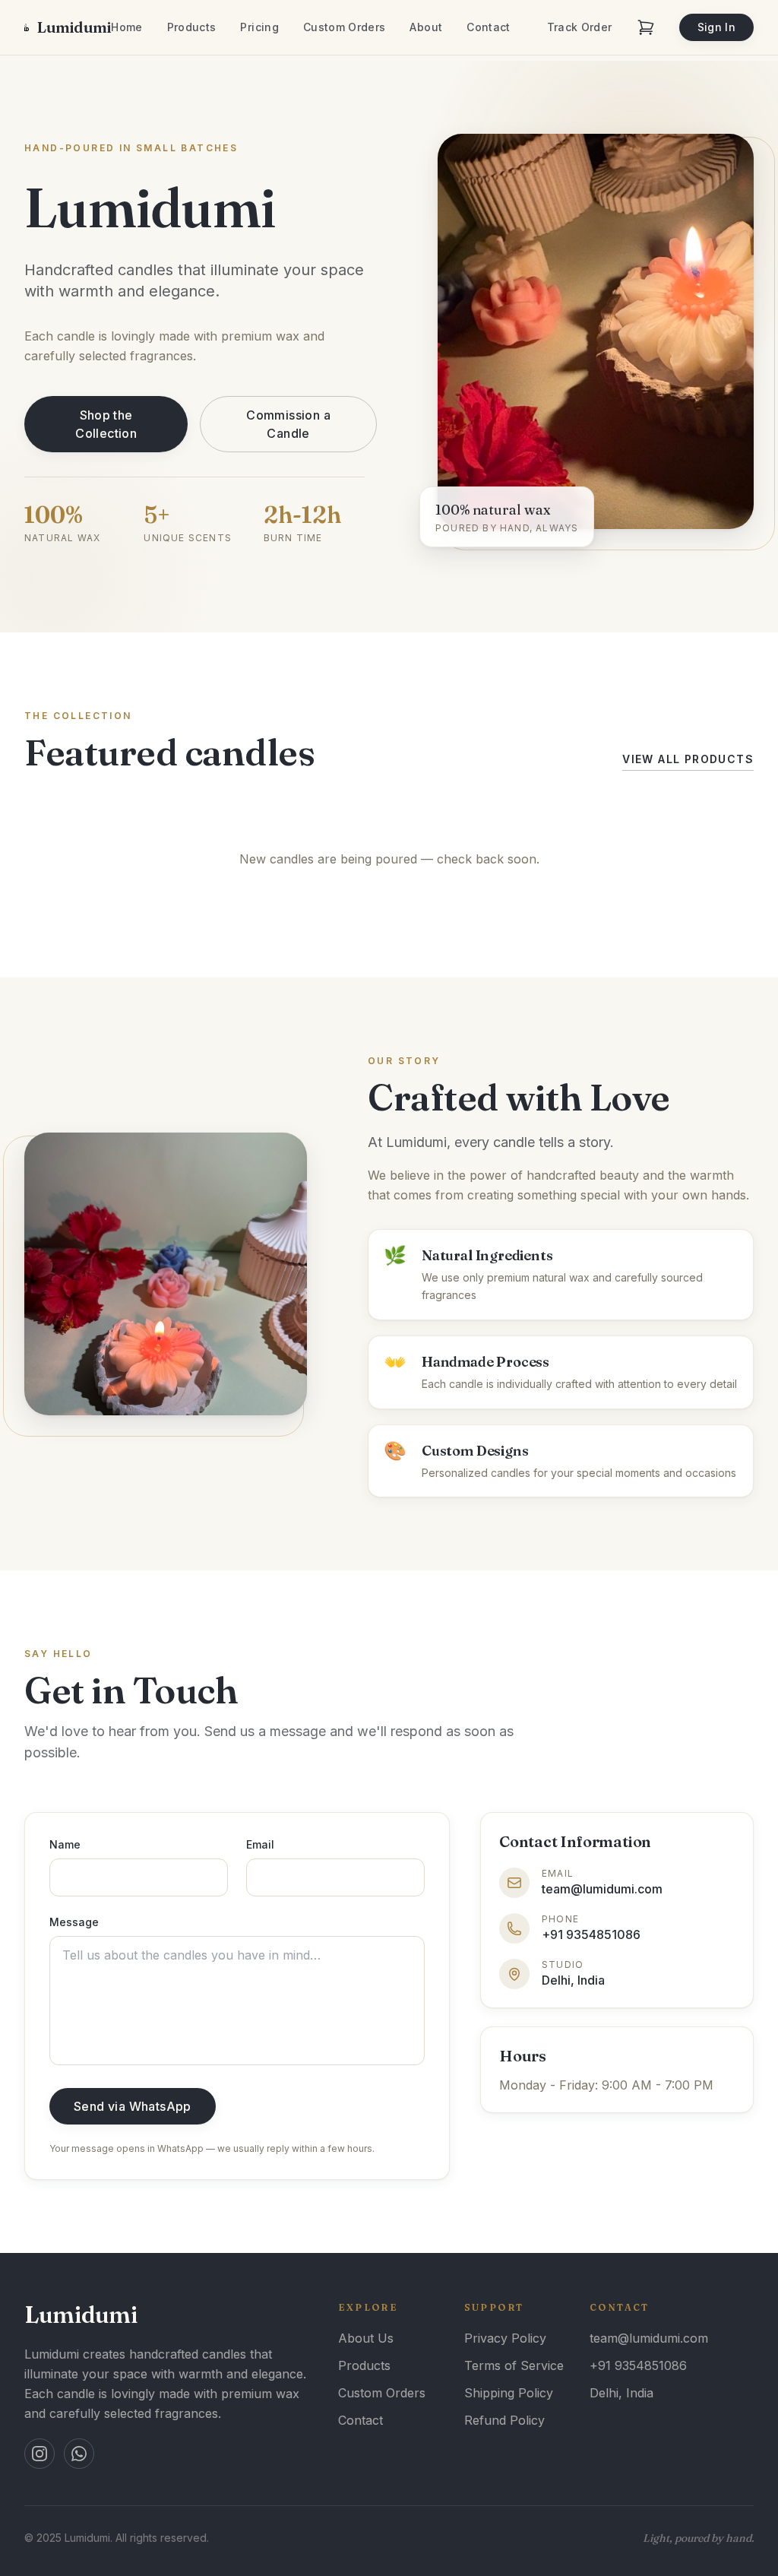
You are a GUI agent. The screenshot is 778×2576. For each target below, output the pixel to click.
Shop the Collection (106, 424)
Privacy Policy (505, 2338)
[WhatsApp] (79, 2454)
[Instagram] (40, 2454)
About (426, 27)
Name (65, 1844)
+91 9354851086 (638, 2365)
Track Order (580, 27)
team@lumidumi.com (649, 2338)
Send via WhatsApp (133, 2106)
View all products (688, 759)
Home (127, 27)
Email (260, 1844)
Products (192, 27)
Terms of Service (514, 2365)
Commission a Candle (288, 424)
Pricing (259, 27)
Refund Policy (504, 2420)
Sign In (716, 27)
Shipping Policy (509, 2393)
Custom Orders (345, 27)
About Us (366, 2338)
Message (74, 1922)
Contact (488, 27)
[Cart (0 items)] (646, 27)
